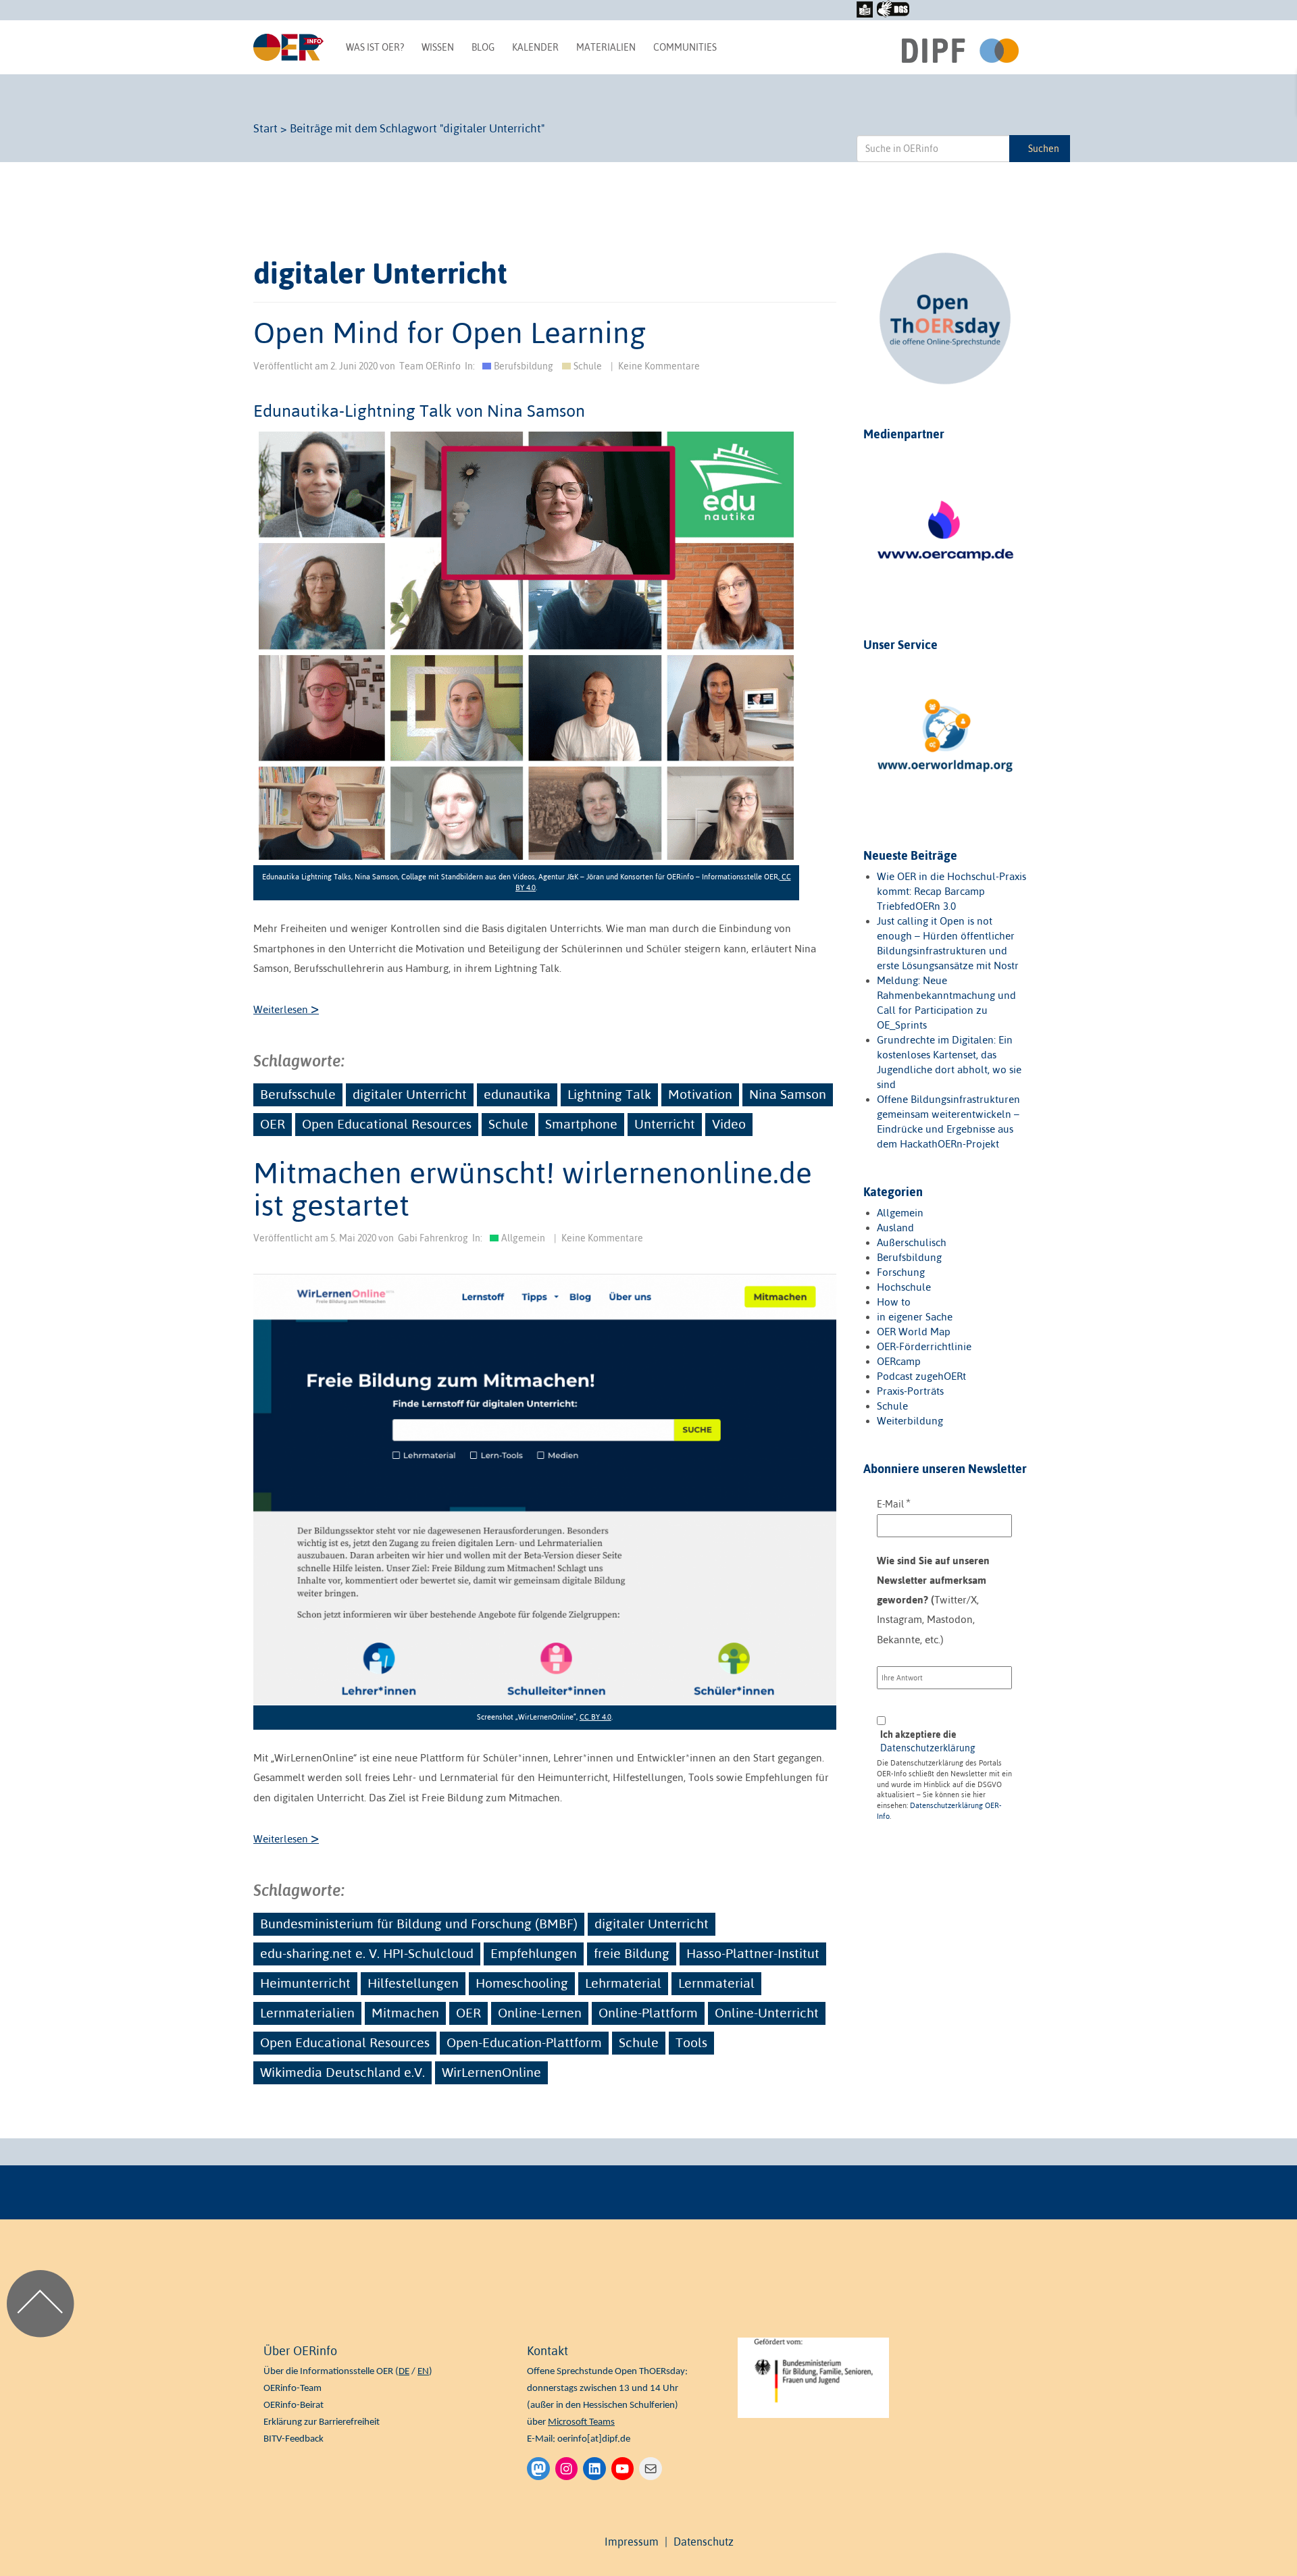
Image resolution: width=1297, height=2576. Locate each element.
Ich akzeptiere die (928, 1741)
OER (273, 1124)
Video (729, 1124)
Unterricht (665, 1124)
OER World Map (914, 1332)
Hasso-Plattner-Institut (753, 1953)
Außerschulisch (912, 1242)
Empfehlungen (534, 1953)
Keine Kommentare (659, 366)
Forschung (901, 1272)
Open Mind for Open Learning (450, 332)
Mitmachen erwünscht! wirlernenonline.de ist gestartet (533, 1189)
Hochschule (904, 1287)
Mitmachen (405, 2013)
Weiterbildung (910, 1421)
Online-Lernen (540, 2013)
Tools (691, 2042)
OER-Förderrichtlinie (924, 1346)
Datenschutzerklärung (928, 1748)
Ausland (895, 1228)
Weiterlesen (286, 1009)
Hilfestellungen (413, 1983)
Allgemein (523, 1238)
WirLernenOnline (491, 2072)
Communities (685, 47)
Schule (588, 366)
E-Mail (894, 1503)
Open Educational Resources (387, 1124)
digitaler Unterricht (410, 1094)
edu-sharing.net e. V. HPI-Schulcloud (367, 1953)
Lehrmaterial (623, 1983)
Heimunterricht (305, 1983)
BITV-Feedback (294, 2439)
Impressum (632, 2542)
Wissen (438, 47)
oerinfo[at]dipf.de (594, 2439)
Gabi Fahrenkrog (433, 1238)
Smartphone (581, 1124)
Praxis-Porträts (910, 1391)
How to (894, 1302)
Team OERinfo (430, 366)
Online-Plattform (648, 2013)
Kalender (535, 47)
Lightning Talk (609, 1094)
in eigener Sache (915, 1317)
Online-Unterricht (767, 2013)
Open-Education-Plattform (524, 2042)
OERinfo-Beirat (294, 2405)
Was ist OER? (375, 47)
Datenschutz (704, 2542)
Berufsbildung (524, 366)
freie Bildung (632, 1953)
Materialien (606, 47)
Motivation (700, 1094)
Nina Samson (788, 1094)
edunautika (517, 1094)
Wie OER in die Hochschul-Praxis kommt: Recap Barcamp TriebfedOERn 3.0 (951, 891)
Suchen (1044, 149)
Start (265, 128)
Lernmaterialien (307, 2013)
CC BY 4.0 (595, 1717)
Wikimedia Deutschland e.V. (342, 2072)
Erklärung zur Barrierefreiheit (322, 2422)
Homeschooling (522, 1983)
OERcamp (899, 1361)
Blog (483, 47)
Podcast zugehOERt (921, 1376)
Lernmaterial (716, 1983)
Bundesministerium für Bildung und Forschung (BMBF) (419, 1924)
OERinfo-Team (293, 2389)
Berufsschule (298, 1094)
